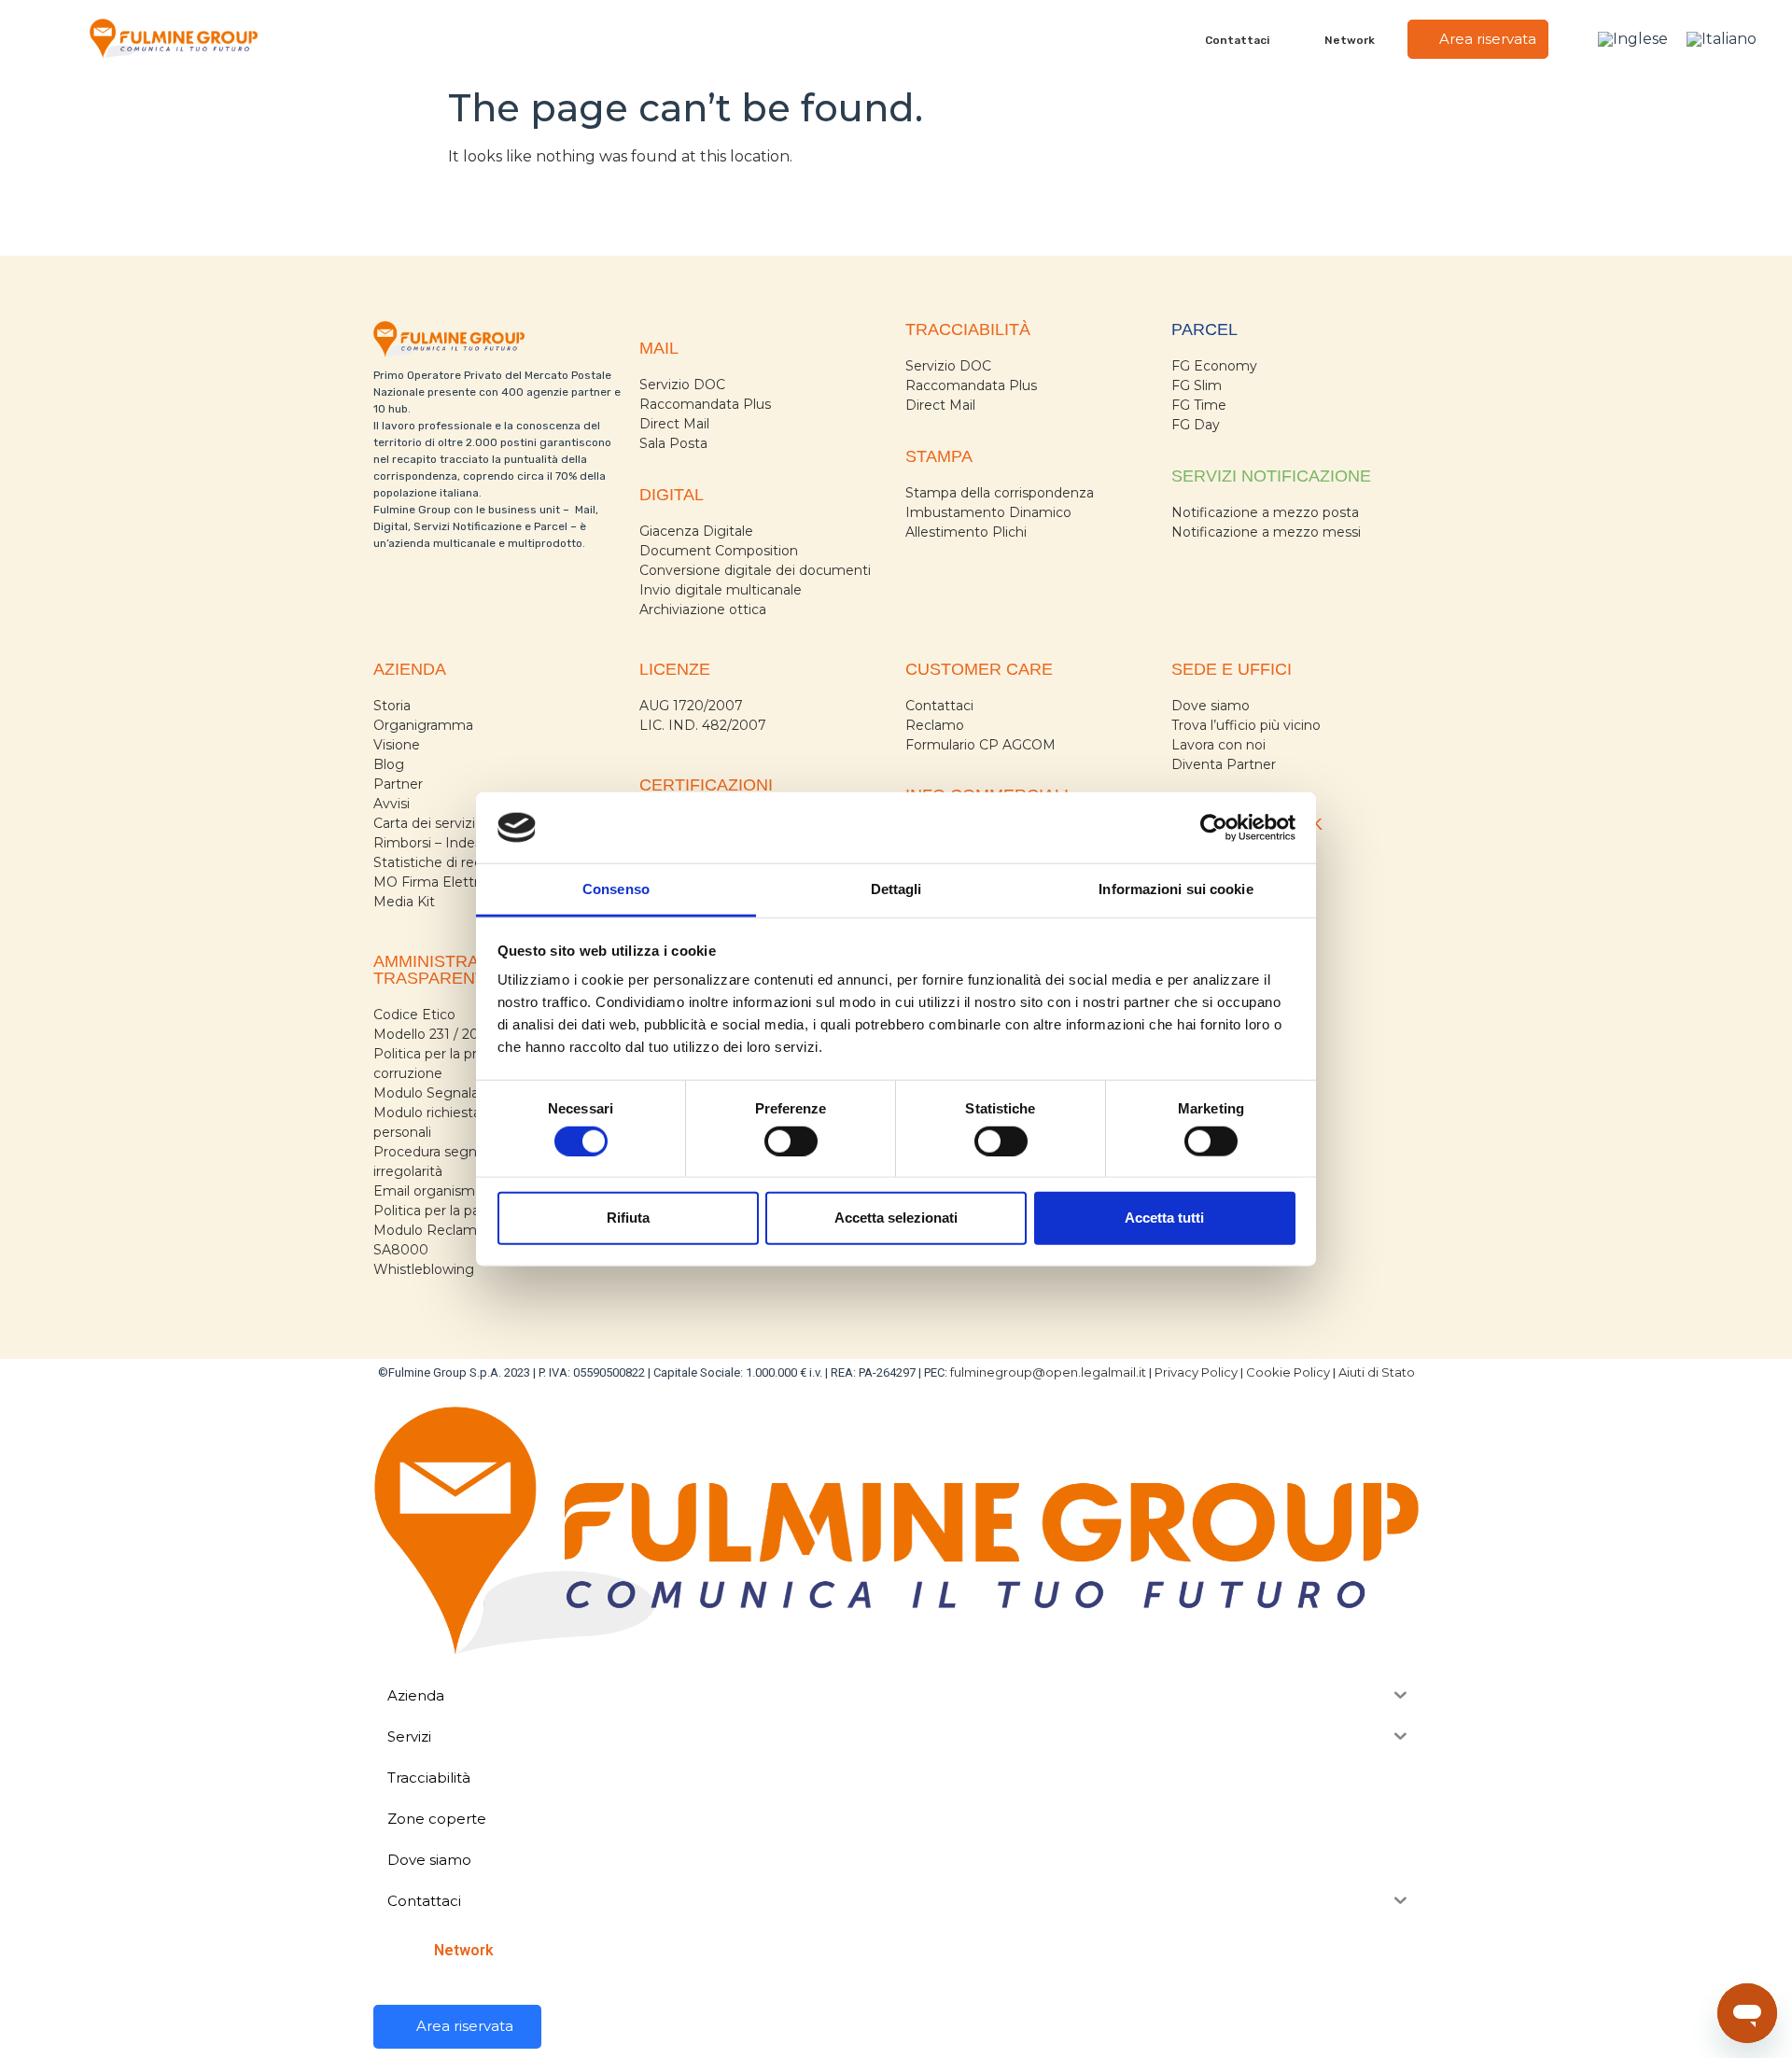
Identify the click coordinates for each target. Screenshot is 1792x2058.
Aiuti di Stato (1377, 1372)
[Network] (1314, 39)
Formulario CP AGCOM (980, 745)
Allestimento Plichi (966, 532)
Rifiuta (628, 1218)
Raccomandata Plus (705, 404)
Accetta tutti (1164, 1218)
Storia (392, 706)
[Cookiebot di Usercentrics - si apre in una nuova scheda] (1214, 828)
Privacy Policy (1196, 1372)
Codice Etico (414, 1015)
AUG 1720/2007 (691, 706)
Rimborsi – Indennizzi (443, 843)
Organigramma (423, 725)
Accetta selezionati (896, 1218)
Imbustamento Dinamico (988, 512)
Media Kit (404, 902)
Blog (389, 764)
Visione (397, 745)
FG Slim (1197, 385)
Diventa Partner (1224, 764)
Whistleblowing (424, 1269)
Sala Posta (673, 443)
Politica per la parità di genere (470, 1211)
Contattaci (1237, 40)
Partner (398, 784)
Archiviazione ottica (703, 609)
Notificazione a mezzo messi (1266, 532)
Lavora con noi (1218, 745)
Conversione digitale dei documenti (755, 570)
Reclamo (935, 725)
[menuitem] (1633, 39)
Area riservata (1486, 39)
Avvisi (392, 804)
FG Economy (1214, 366)
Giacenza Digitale (696, 531)
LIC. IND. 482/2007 (703, 725)
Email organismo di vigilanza (466, 1191)
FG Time (1199, 405)
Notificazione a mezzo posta (1265, 512)
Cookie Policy (1288, 1372)
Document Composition (719, 551)
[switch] (791, 1141)
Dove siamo (1211, 706)
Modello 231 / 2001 (434, 1034)
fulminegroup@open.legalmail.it (1048, 1372)
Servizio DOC (682, 385)
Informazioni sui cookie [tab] (1176, 889)
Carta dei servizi (424, 823)
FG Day (1196, 425)
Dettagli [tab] (896, 889)
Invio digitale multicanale (721, 590)
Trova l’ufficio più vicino (1246, 725)
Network (1350, 40)
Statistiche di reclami (441, 862)
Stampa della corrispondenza (1000, 493)
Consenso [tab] (616, 889)
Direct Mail (674, 424)
